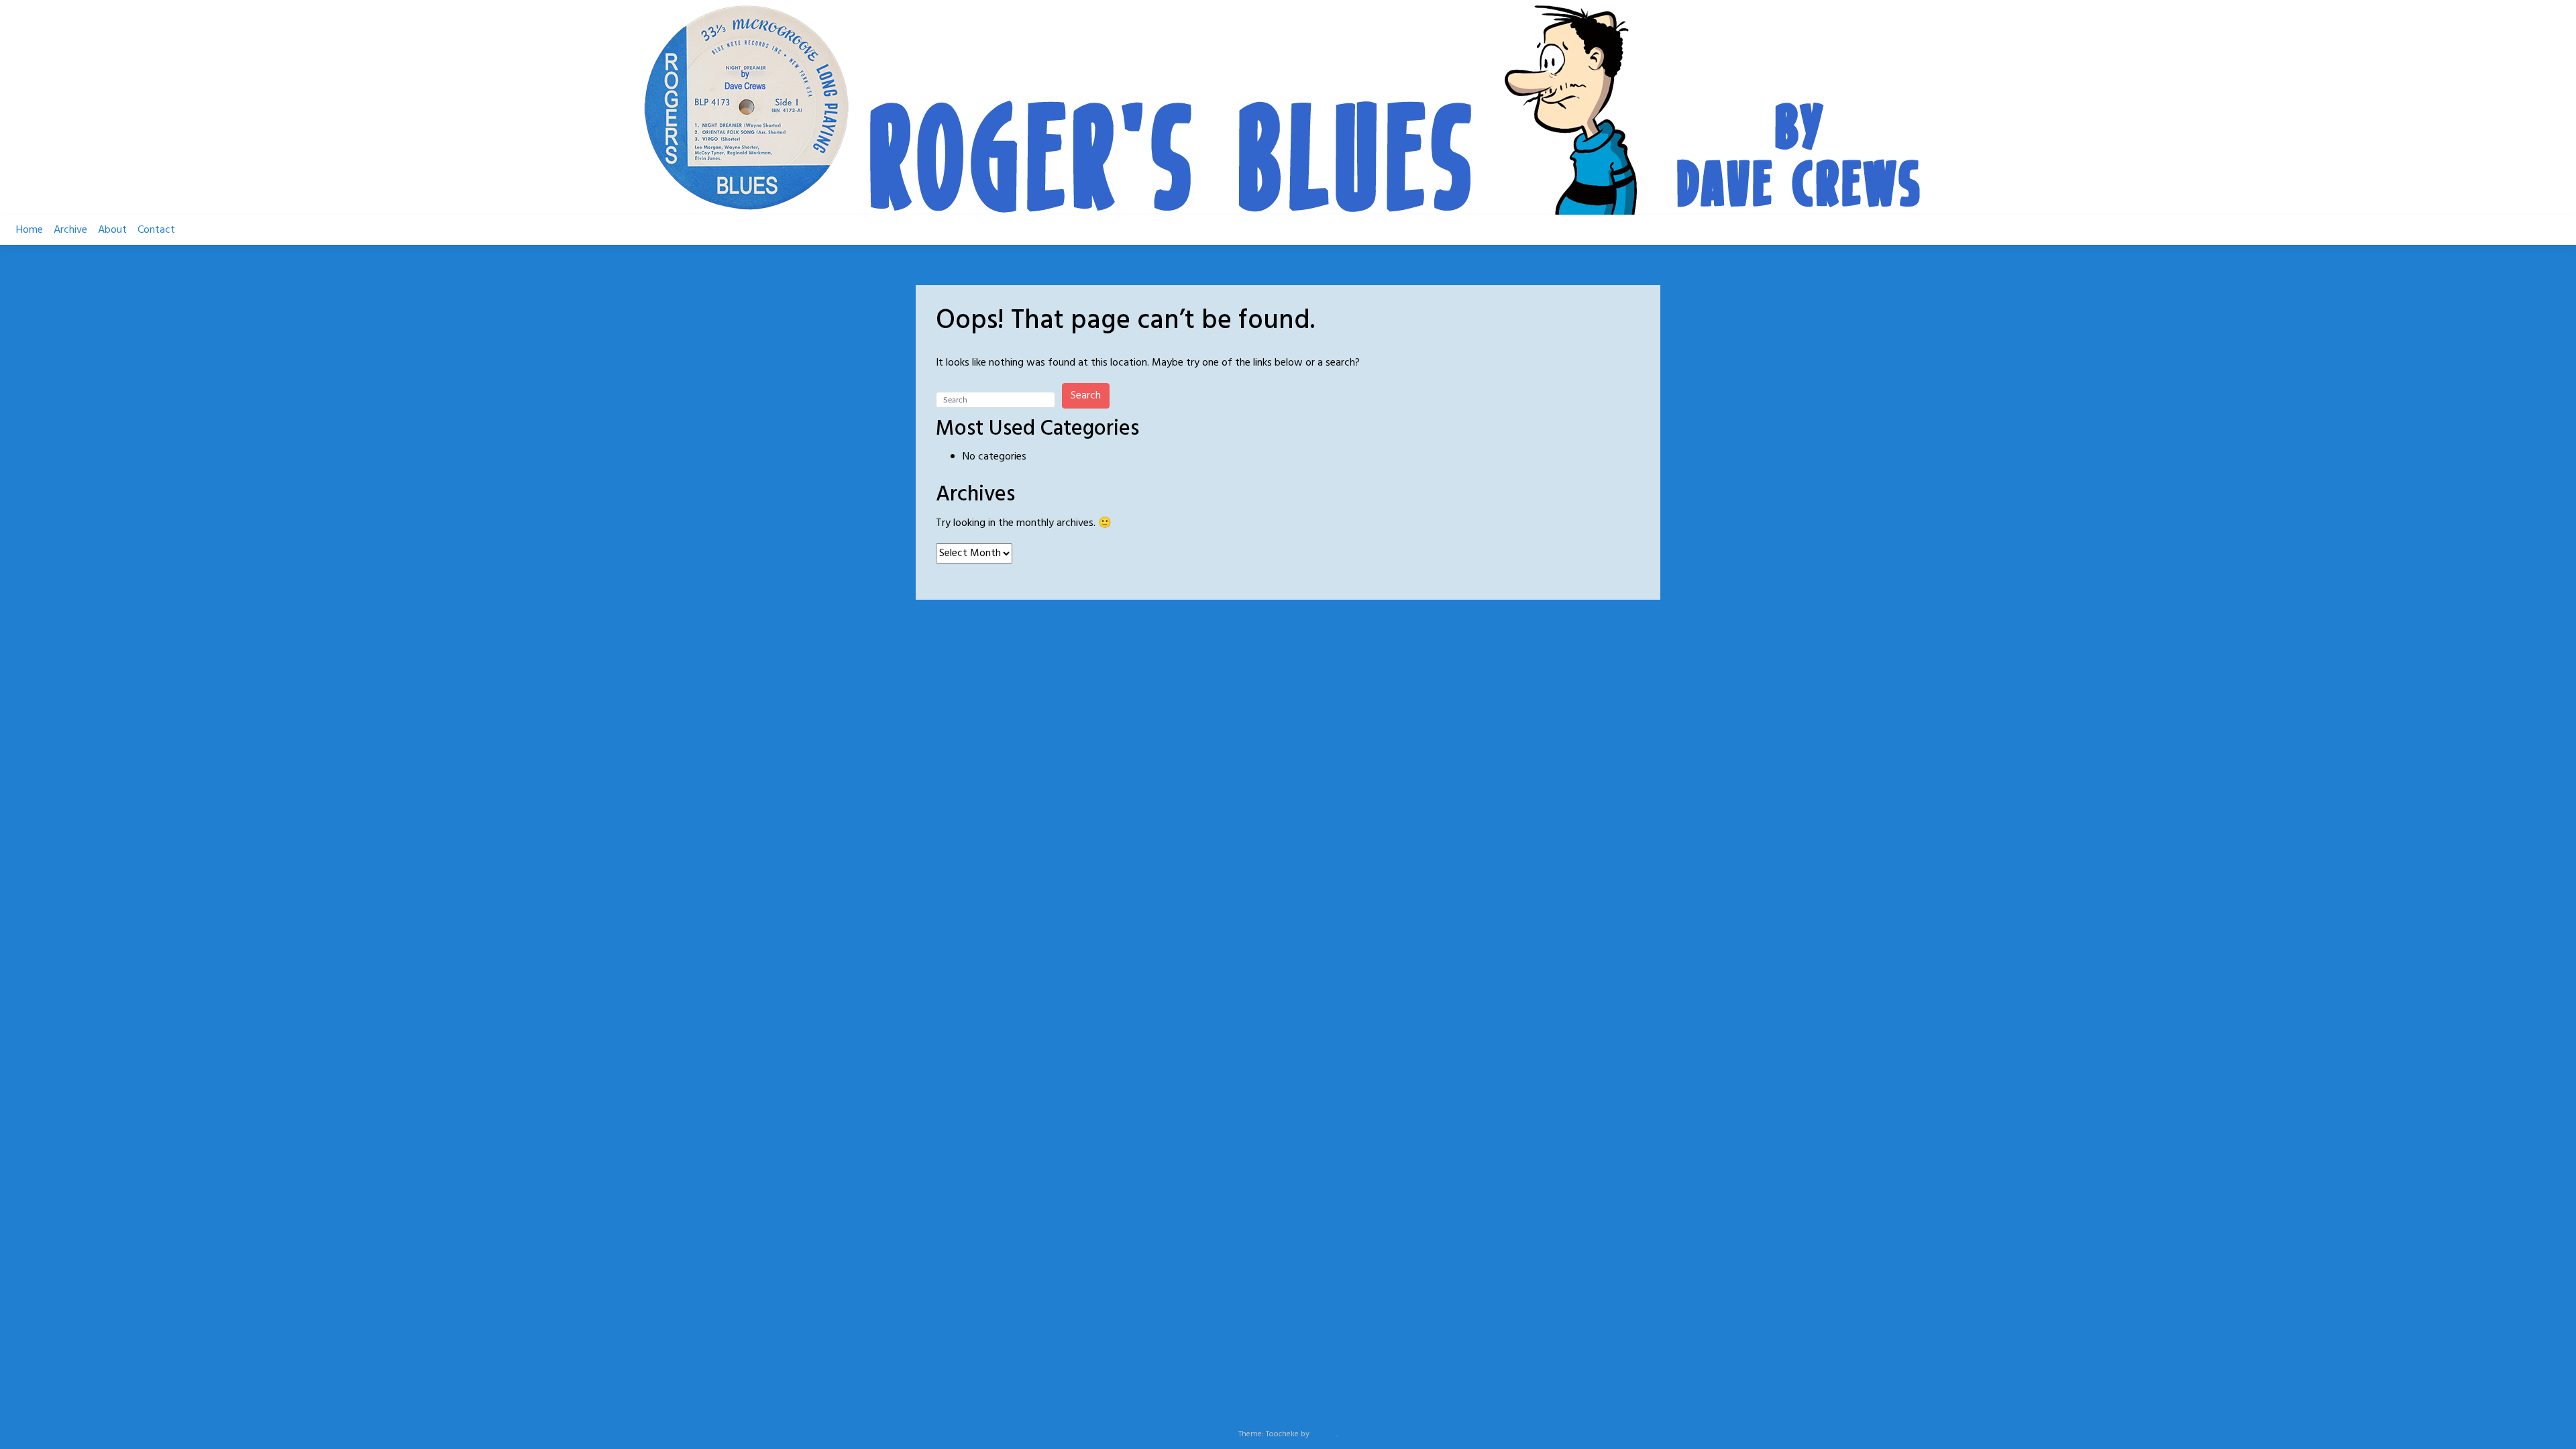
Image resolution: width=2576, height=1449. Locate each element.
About (112, 230)
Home (30, 230)
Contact (156, 230)
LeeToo (1324, 1434)
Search (1086, 396)
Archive (70, 230)
